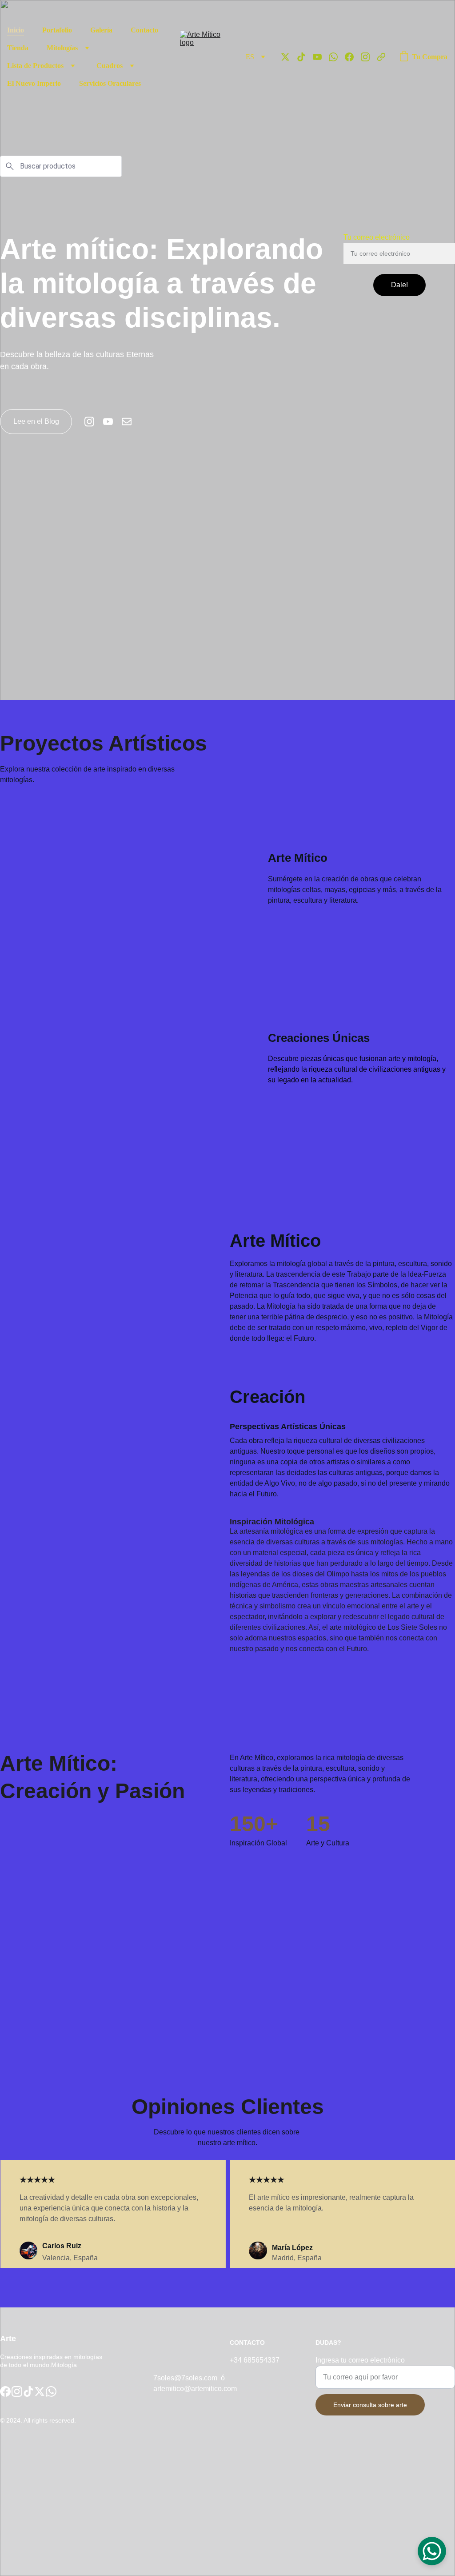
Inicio (16, 30)
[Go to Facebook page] (353, 57)
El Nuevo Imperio (34, 83)
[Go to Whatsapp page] (337, 57)
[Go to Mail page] (127, 422)
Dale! (399, 285)
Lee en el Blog (36, 421)
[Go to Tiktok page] (305, 57)
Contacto (144, 30)
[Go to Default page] (381, 57)
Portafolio (57, 30)
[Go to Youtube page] (321, 57)
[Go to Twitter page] (289, 57)
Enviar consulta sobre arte (370, 2405)
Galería (101, 30)
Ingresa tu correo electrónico (360, 2360)
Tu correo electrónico (377, 237)
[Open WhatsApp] (432, 2551)
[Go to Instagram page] (369, 57)
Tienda (18, 48)
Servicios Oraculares (110, 83)
